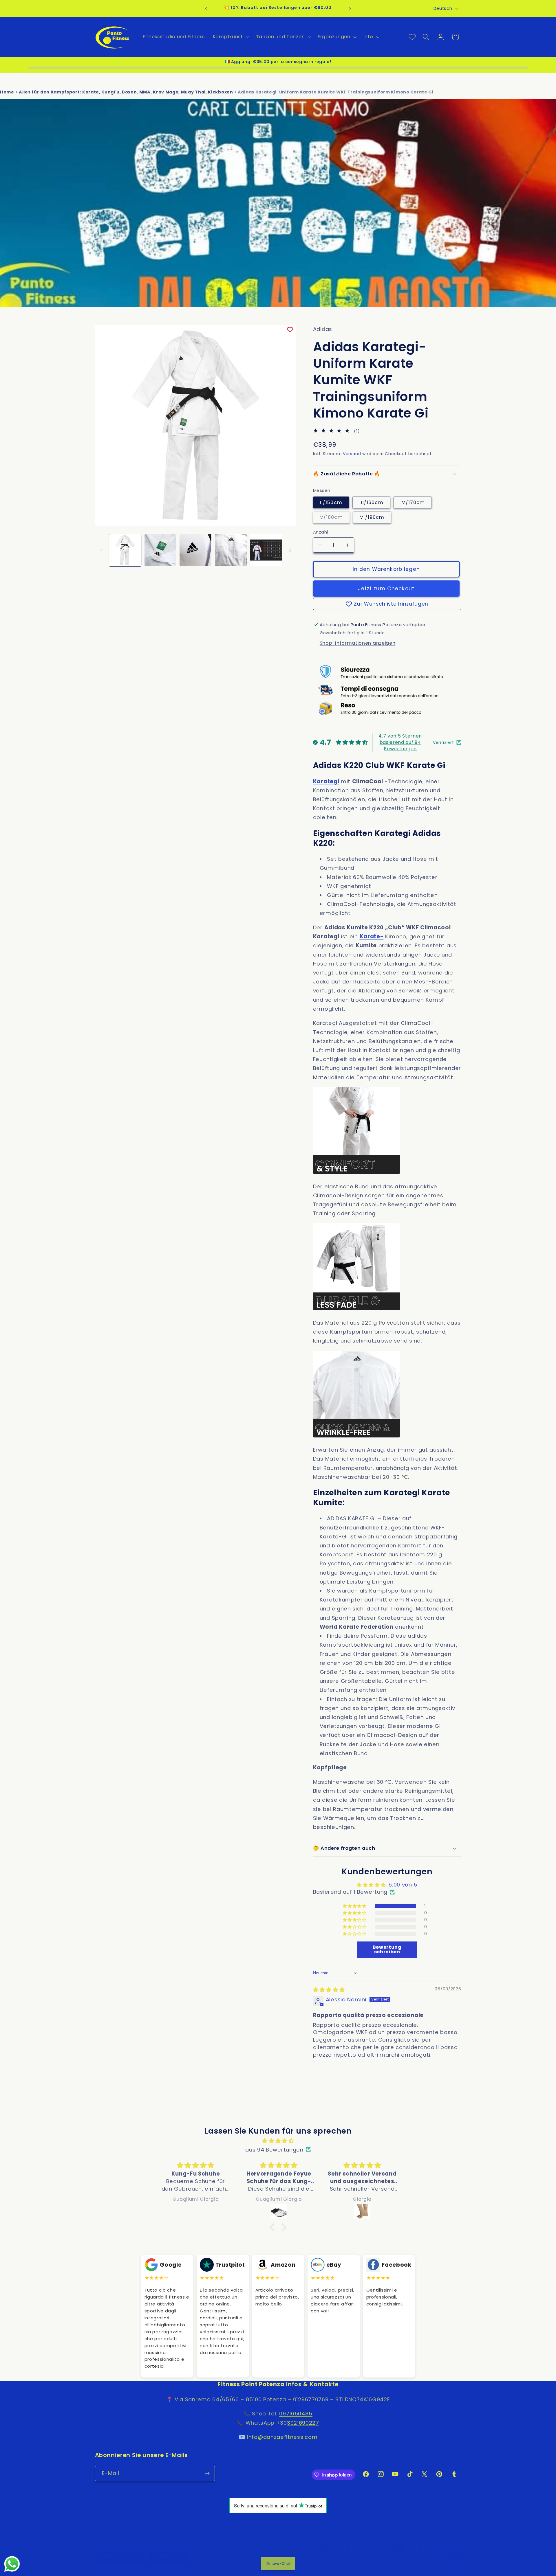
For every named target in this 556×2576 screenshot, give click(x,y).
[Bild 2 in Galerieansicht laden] (160, 550)
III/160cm (371, 502)
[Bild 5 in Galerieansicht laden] (266, 550)
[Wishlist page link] (412, 37)
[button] (230, 37)
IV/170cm (413, 502)
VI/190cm (372, 517)
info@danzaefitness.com (282, 2437)
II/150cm (331, 502)
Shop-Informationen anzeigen (358, 643)
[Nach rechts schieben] (290, 550)
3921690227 (303, 2423)
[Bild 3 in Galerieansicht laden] (195, 550)
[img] (329, 1990)
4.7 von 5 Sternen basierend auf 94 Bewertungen (400, 742)
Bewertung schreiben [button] (387, 1949)
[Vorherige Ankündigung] (206, 9)
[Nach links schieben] (101, 550)
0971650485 (296, 2414)
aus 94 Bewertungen (274, 2149)
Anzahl (321, 532)
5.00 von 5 (403, 1885)
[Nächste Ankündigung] (350, 9)
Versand (352, 454)
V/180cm (335, 518)
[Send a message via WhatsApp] (12, 2564)
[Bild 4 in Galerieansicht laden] (231, 550)
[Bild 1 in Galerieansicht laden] (125, 550)
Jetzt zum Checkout (386, 589)
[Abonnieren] (207, 2474)
